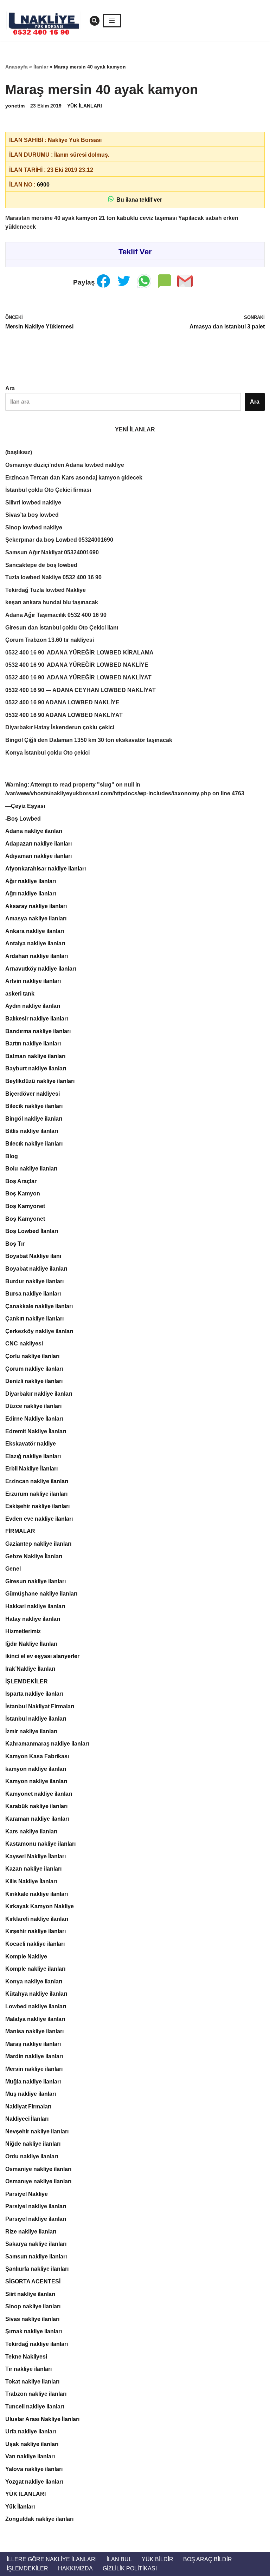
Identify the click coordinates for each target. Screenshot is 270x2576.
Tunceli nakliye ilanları (35, 2407)
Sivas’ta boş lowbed (32, 515)
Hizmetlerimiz (23, 1631)
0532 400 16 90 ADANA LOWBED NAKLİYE (62, 702)
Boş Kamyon (23, 1194)
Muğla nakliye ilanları (33, 2082)
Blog (12, 1156)
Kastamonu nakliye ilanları (40, 1844)
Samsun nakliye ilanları (36, 2257)
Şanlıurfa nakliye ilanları (37, 2269)
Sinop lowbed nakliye (34, 527)
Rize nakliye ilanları (31, 2232)
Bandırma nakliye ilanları (38, 1031)
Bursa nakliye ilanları (33, 1294)
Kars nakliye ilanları (31, 1831)
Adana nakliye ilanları (34, 831)
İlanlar (41, 67)
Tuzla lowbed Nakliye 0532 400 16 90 (53, 577)
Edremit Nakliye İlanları (36, 1431)
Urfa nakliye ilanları (31, 2431)
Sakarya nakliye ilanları (36, 2244)
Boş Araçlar (21, 1181)
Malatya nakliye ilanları (35, 2019)
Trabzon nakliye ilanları (36, 2394)
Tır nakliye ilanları (28, 2369)
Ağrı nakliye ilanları (31, 894)
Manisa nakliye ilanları (34, 2031)
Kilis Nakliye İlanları (31, 1881)
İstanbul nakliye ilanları (36, 1719)
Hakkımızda (75, 2568)
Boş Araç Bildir (208, 2559)
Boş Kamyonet (25, 1206)
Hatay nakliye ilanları (33, 1619)
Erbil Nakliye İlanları (31, 1469)
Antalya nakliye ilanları (35, 943)
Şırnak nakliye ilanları (34, 2331)
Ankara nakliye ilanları (35, 931)
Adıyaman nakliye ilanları (38, 856)
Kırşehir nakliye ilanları (36, 1931)
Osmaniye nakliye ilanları (38, 2169)
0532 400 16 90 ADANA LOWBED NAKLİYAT (64, 715)
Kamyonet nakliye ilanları (39, 1794)
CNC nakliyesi (24, 1344)
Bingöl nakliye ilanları (34, 1119)
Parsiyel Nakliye (27, 2194)
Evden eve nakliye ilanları (39, 1519)
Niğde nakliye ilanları (33, 2144)
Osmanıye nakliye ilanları (38, 2181)
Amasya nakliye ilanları (36, 918)
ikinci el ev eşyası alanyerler (42, 1656)
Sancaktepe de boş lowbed (41, 565)
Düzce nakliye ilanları (33, 1406)
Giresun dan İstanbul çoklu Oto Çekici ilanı (62, 628)
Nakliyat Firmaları (28, 2107)
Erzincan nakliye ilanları (37, 1481)
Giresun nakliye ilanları (36, 1581)
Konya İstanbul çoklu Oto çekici (47, 753)
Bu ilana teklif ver (138, 200)
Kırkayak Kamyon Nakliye (40, 1906)
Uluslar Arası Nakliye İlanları (42, 2419)
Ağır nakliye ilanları (31, 881)
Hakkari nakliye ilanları (35, 1606)
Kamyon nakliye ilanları (36, 1781)
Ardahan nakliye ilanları (37, 956)
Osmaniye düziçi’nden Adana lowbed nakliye (65, 465)
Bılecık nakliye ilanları (34, 1144)
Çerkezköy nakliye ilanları (39, 1331)
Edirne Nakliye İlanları (34, 1419)
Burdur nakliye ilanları (34, 1281)
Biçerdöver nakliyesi (33, 1094)
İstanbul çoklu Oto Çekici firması (48, 490)
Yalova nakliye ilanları (34, 2469)
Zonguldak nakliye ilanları (39, 2519)
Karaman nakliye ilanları (37, 1819)
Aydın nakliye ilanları (33, 1006)
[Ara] (95, 21)
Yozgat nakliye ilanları (34, 2482)
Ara (10, 388)
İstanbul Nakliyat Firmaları (40, 1706)
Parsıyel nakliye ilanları (36, 2219)
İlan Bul (119, 2559)
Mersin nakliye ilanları (34, 2069)
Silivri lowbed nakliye (33, 503)
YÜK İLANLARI (85, 106)
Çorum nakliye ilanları (34, 1369)
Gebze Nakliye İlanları (34, 1556)
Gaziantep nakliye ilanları (38, 1544)
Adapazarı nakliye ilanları (38, 844)
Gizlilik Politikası (130, 2568)
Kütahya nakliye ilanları (36, 1994)
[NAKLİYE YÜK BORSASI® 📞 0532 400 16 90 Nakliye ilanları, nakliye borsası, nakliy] (46, 21)
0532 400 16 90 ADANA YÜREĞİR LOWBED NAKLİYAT (78, 677)
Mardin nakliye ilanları (34, 2056)
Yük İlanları (20, 2507)
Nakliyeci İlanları (27, 2119)
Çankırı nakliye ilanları (34, 1319)
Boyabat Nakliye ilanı (33, 1256)
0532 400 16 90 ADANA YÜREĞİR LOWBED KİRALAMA (79, 653)
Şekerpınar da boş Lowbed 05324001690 (59, 540)
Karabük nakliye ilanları (36, 1806)
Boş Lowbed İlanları (32, 1231)
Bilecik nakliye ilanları (34, 1106)
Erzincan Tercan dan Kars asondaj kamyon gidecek (74, 478)
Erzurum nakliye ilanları (36, 1494)
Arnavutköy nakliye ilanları (41, 969)
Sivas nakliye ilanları (32, 2319)
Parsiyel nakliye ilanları (36, 2206)
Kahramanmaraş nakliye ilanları (47, 1744)
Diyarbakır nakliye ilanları (39, 1394)
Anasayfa (17, 67)
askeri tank (20, 994)
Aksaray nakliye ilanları (36, 906)
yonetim (15, 106)
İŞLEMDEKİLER (27, 1681)
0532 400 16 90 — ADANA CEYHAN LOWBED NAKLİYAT (81, 690)
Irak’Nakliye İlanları (30, 1669)
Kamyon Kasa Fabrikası (37, 1756)
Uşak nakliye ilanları (32, 2444)
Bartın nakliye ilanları (33, 1044)
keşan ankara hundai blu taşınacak (52, 602)
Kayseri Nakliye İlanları (36, 1856)
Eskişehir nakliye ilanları (37, 1506)
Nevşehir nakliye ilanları (37, 2131)
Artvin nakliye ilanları (33, 981)
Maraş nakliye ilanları (33, 2044)
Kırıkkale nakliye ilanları (37, 1894)
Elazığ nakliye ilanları (33, 1456)
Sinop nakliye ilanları (33, 2306)
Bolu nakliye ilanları (31, 1169)
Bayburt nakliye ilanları (36, 1068)
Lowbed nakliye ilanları (36, 2006)
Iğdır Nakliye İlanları (31, 1644)
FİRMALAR (20, 1531)
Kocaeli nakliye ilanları (35, 1944)
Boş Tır (15, 1244)
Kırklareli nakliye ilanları (37, 1919)
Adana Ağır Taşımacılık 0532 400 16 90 (56, 615)
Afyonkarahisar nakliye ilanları (46, 869)
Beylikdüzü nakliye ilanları (40, 1081)
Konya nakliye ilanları (34, 1981)
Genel (13, 1569)
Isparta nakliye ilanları (34, 1694)
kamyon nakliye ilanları (36, 1769)
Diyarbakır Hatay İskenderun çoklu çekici (60, 727)
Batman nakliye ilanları (35, 1056)
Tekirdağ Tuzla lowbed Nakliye (46, 590)
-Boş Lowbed (23, 819)
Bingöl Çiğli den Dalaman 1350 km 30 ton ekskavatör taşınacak (89, 740)
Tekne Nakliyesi (26, 2357)
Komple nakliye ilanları (35, 1969)
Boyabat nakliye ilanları (36, 1269)
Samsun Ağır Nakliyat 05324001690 (52, 552)
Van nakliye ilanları (30, 2456)
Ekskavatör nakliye (31, 1444)
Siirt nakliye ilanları (30, 2294)
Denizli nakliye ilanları (34, 1381)
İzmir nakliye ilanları (31, 1731)
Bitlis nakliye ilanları (32, 1131)
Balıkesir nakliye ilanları (37, 1019)
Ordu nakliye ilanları (32, 2156)
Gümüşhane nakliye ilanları (41, 1594)
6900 (43, 185)
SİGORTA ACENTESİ (33, 2281)
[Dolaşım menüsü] (112, 21)
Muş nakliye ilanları (31, 2094)
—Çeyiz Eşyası (25, 806)
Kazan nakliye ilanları (33, 1869)
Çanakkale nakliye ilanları (39, 1306)
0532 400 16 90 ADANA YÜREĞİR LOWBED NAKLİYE (77, 665)
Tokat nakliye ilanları (32, 2382)
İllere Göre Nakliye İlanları (52, 2559)
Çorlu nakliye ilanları (32, 1356)
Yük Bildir (157, 2559)
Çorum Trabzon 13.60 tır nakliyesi (50, 640)
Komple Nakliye (26, 1957)
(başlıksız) (19, 452)
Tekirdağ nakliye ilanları (37, 2344)
